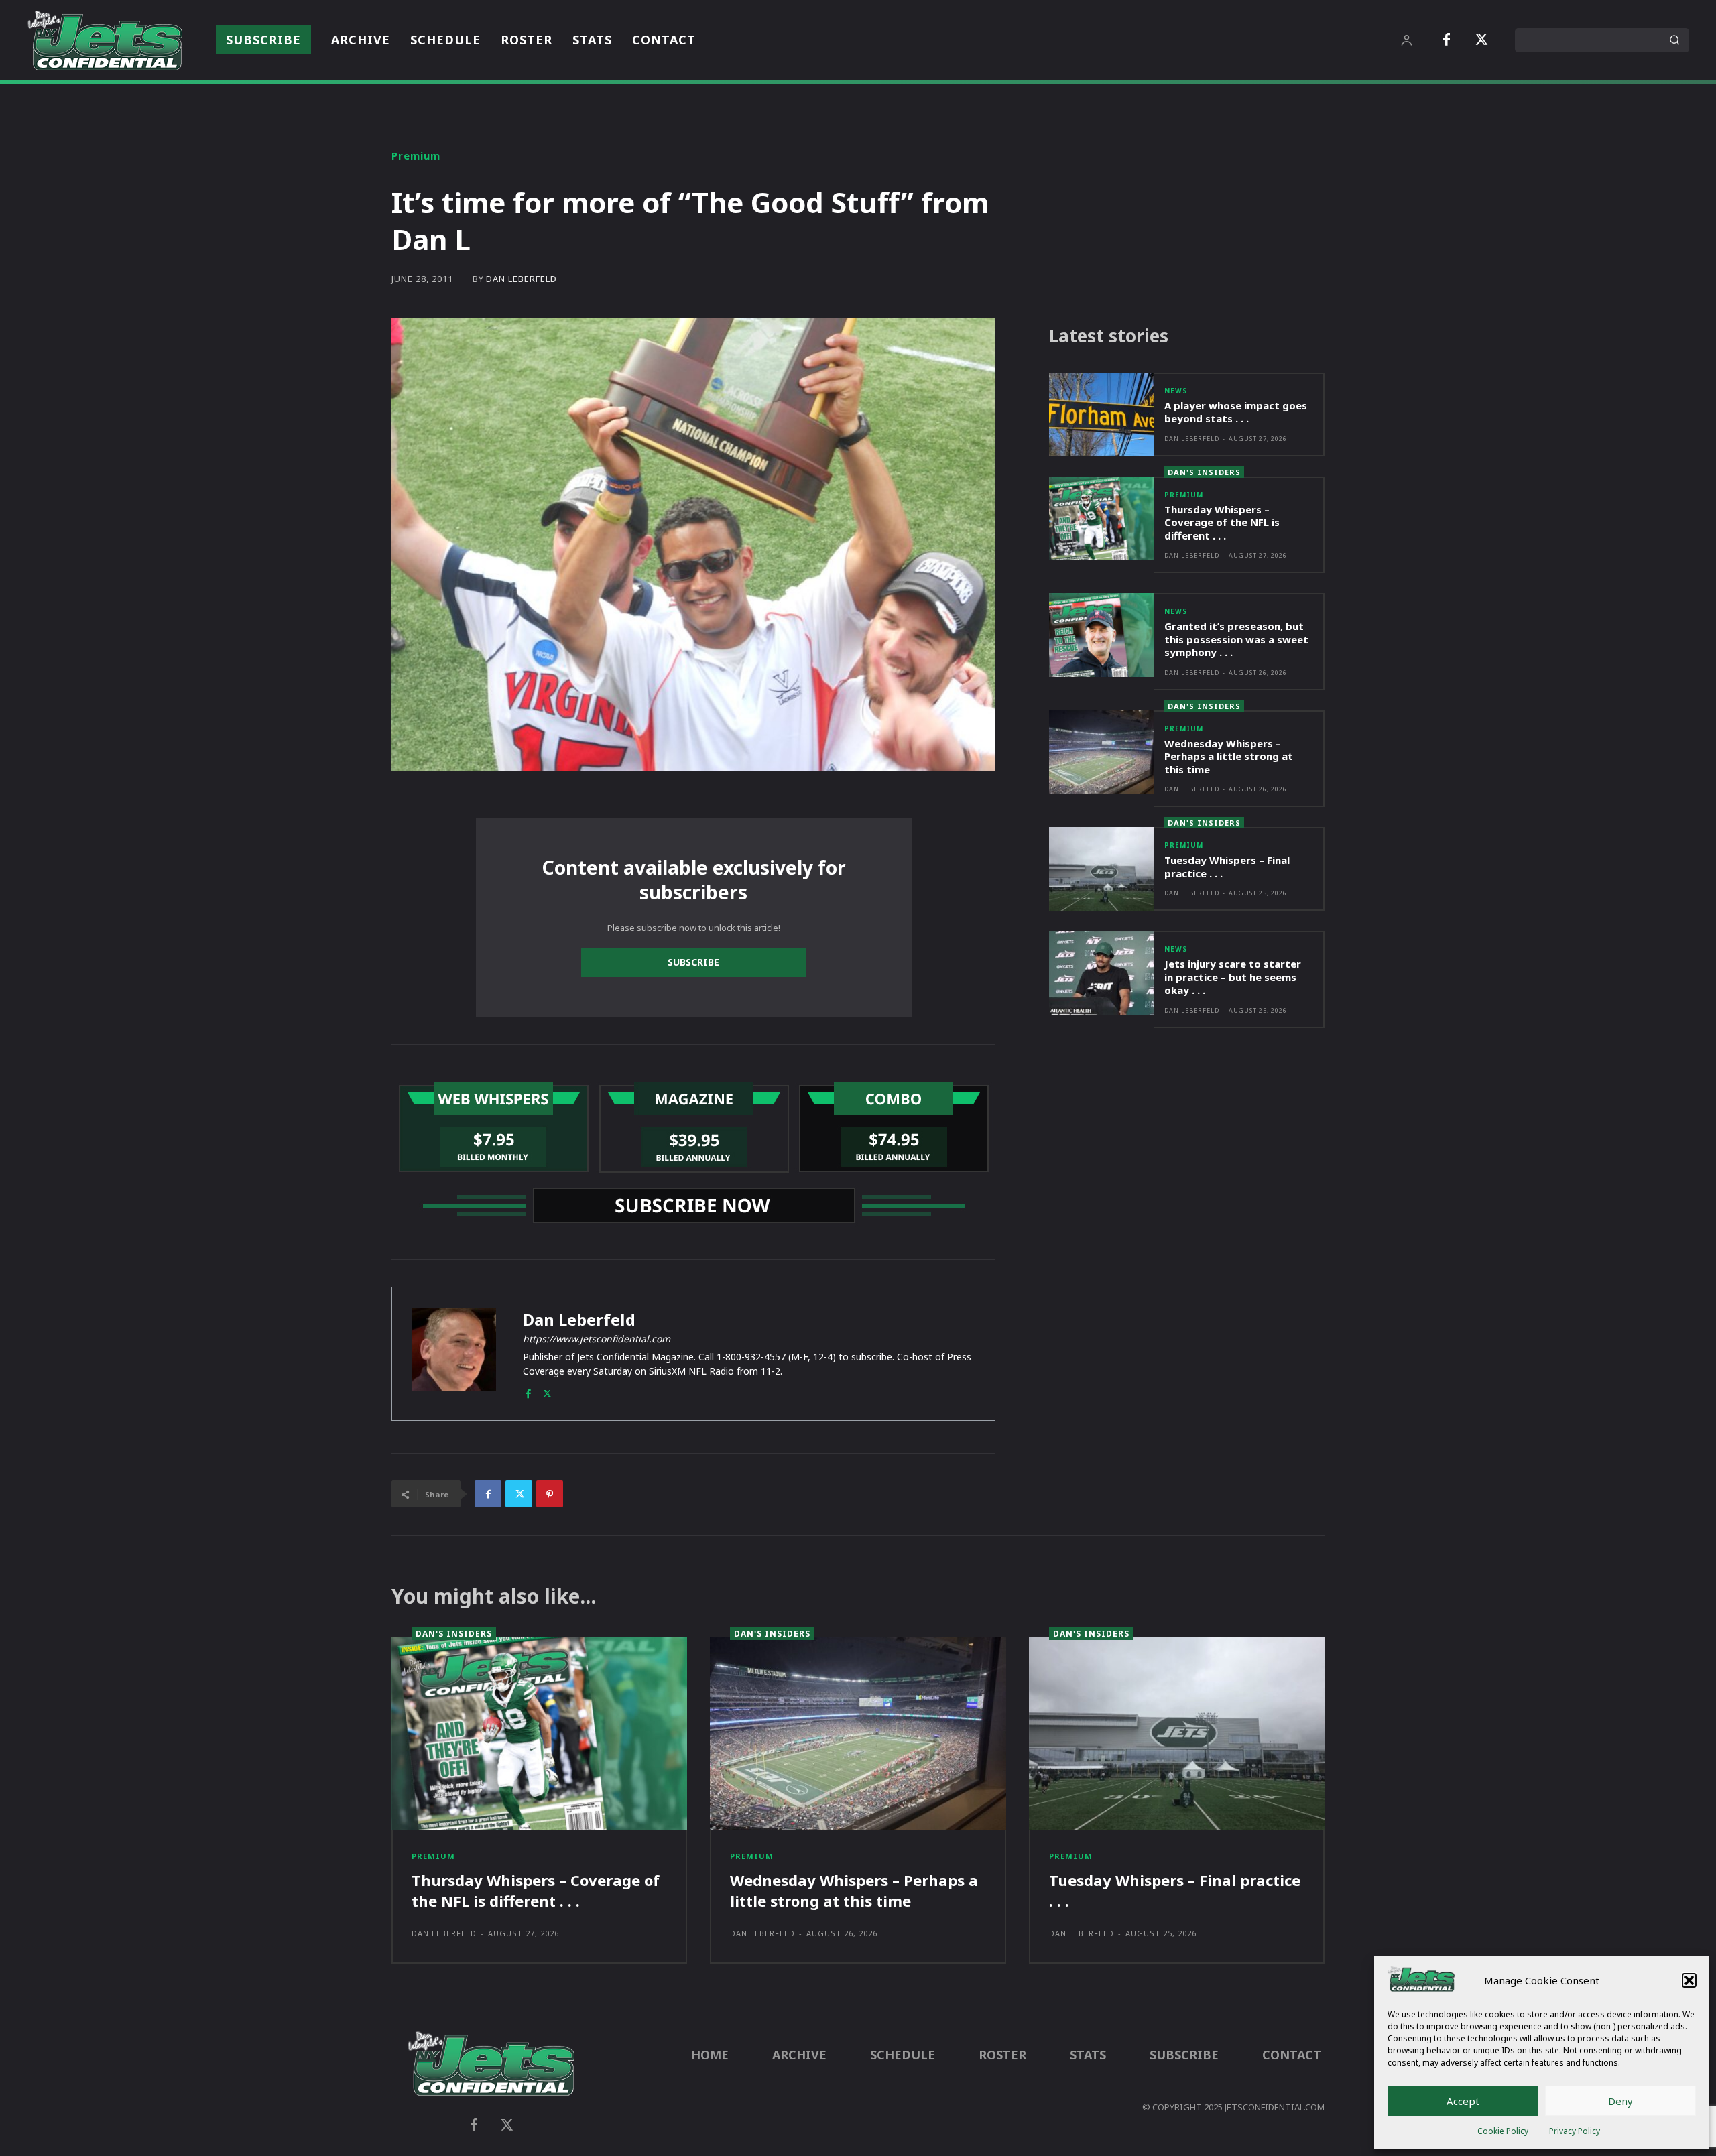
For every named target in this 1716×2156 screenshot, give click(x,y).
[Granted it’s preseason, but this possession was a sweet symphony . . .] (1101, 635)
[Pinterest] (550, 1494)
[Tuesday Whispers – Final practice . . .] (1101, 869)
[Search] (1674, 40)
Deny (1620, 2101)
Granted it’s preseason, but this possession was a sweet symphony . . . (1236, 639)
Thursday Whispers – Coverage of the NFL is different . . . (1222, 522)
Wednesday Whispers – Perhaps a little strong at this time (1229, 756)
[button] (1689, 1980)
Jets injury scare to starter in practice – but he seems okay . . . (1233, 977)
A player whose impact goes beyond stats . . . (1236, 412)
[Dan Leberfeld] (454, 1354)
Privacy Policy (1575, 2131)
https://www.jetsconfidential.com (597, 1339)
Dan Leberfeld (522, 279)
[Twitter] (1481, 40)
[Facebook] (1447, 40)
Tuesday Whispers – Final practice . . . (1227, 867)
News (1176, 391)
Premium (416, 156)
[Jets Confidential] (105, 40)
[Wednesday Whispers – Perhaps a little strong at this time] (1101, 752)
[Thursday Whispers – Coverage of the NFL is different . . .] (1101, 518)
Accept (1463, 2101)
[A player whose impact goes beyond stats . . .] (1101, 415)
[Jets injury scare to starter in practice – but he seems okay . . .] (1101, 973)
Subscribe (693, 962)
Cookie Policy (1503, 2131)
